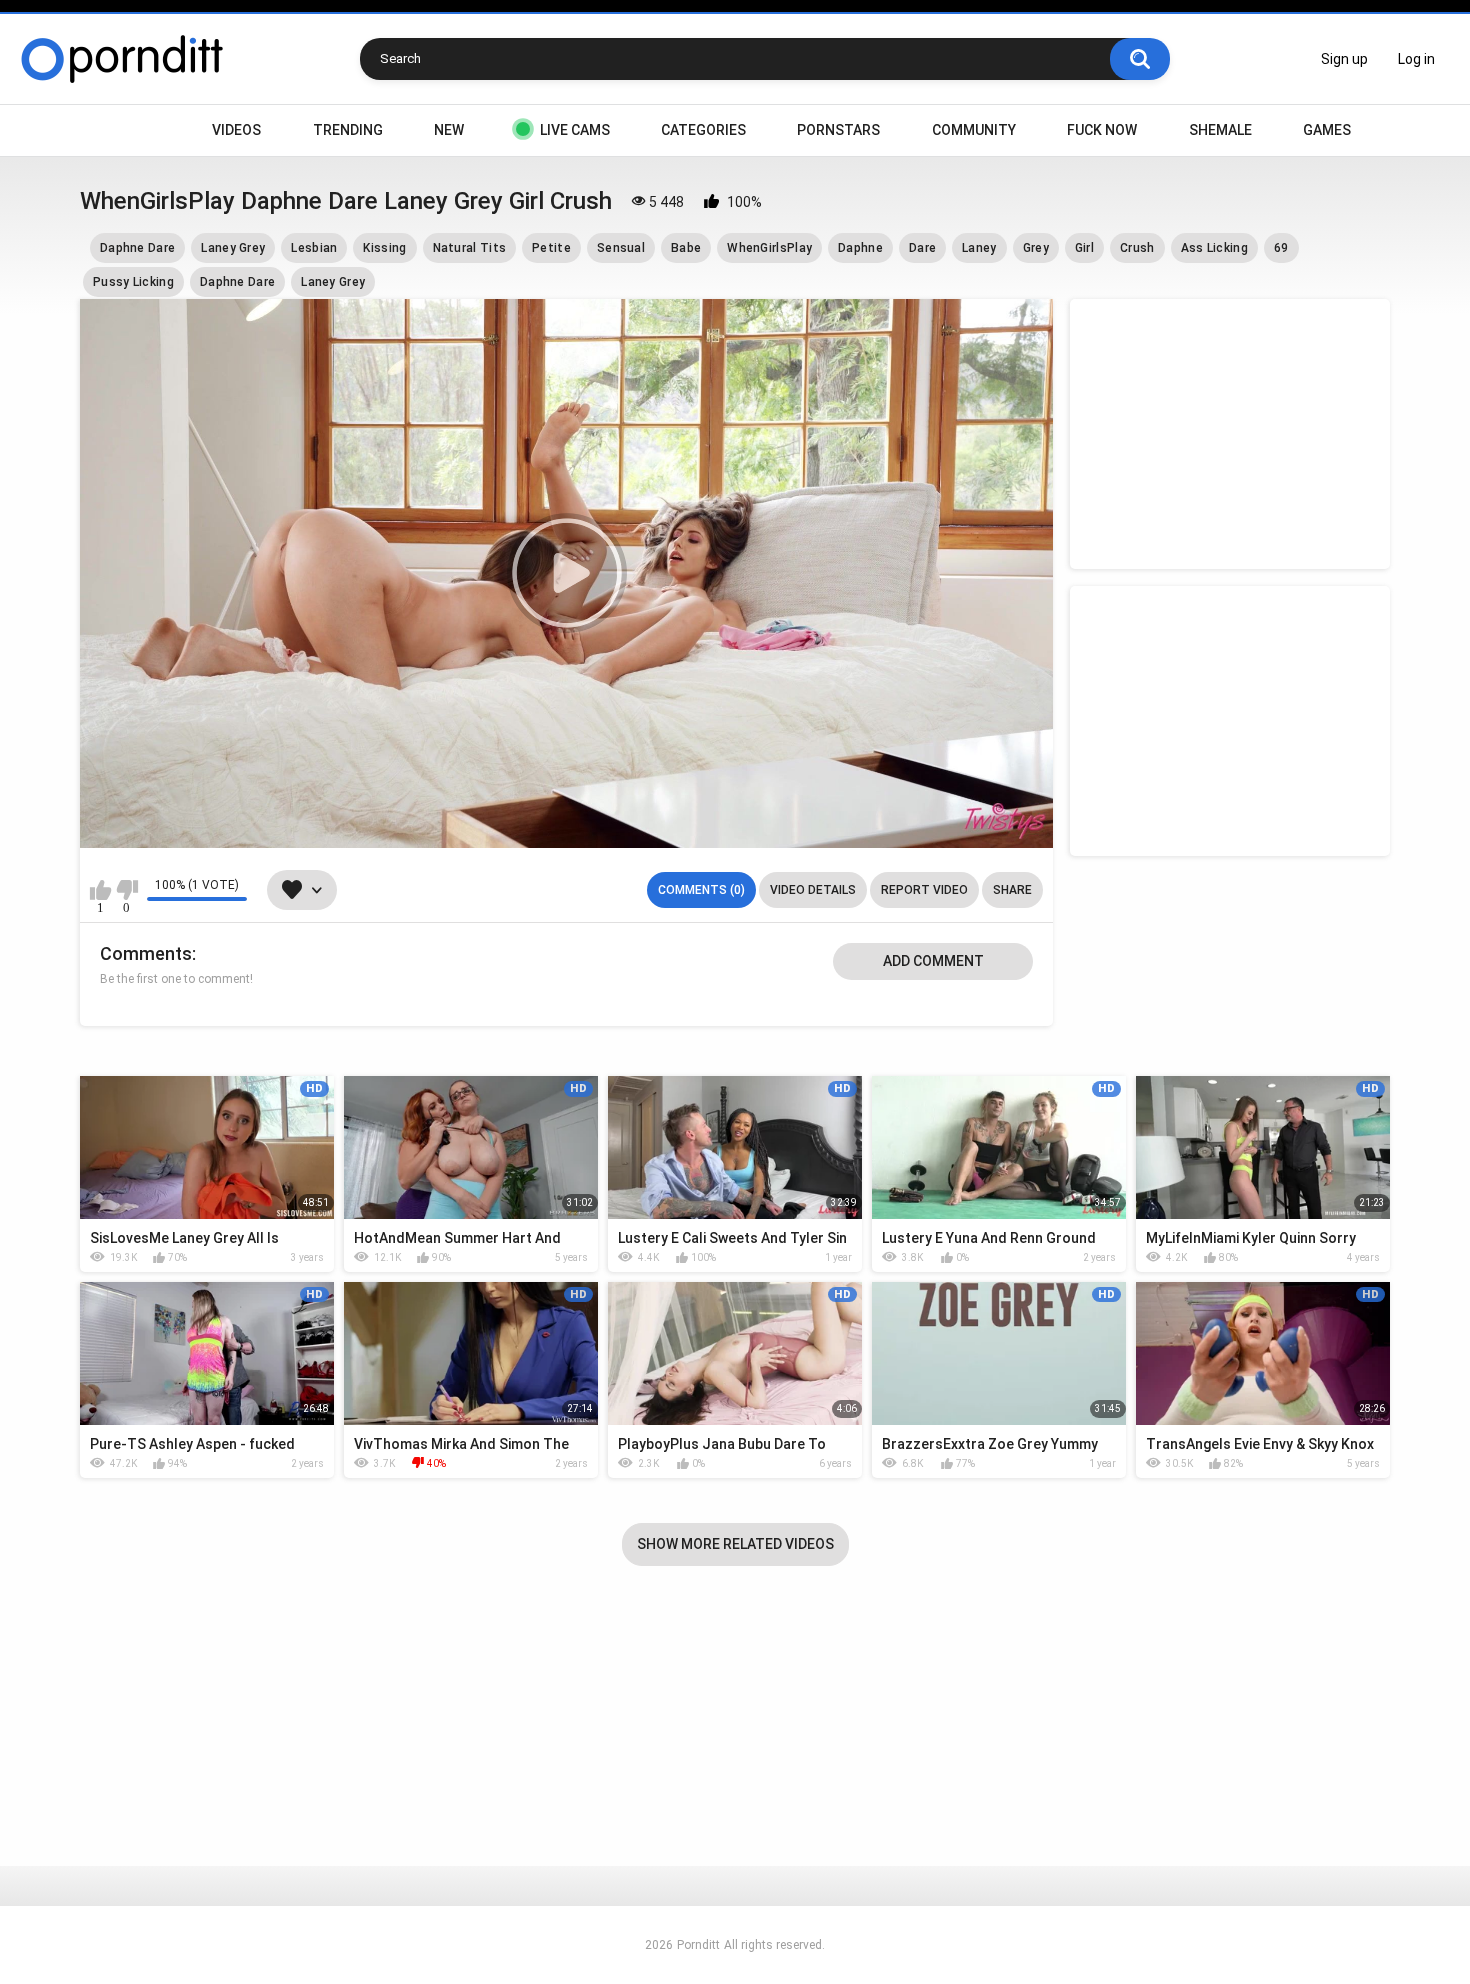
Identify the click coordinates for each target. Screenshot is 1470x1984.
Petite (551, 248)
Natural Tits (470, 248)
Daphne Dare (137, 248)
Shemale (1220, 130)
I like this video (100, 890)
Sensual (621, 248)
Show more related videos (735, 1544)
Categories (703, 130)
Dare (922, 248)
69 (1281, 248)
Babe (686, 248)
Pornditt (698, 1945)
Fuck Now (1102, 130)
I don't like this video (126, 890)
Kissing (384, 248)
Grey (1036, 248)
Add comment (933, 961)
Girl (1084, 248)
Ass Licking (1214, 248)
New (449, 130)
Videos (236, 130)
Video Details (813, 890)
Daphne (860, 248)
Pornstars (838, 130)
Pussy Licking (133, 282)
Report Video (924, 890)
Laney (979, 248)
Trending (348, 130)
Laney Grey (233, 248)
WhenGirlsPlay (769, 248)
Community (974, 130)
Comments (146, 953)
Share (1012, 890)
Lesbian (314, 248)
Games (1327, 130)
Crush (1137, 248)
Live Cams (575, 130)
